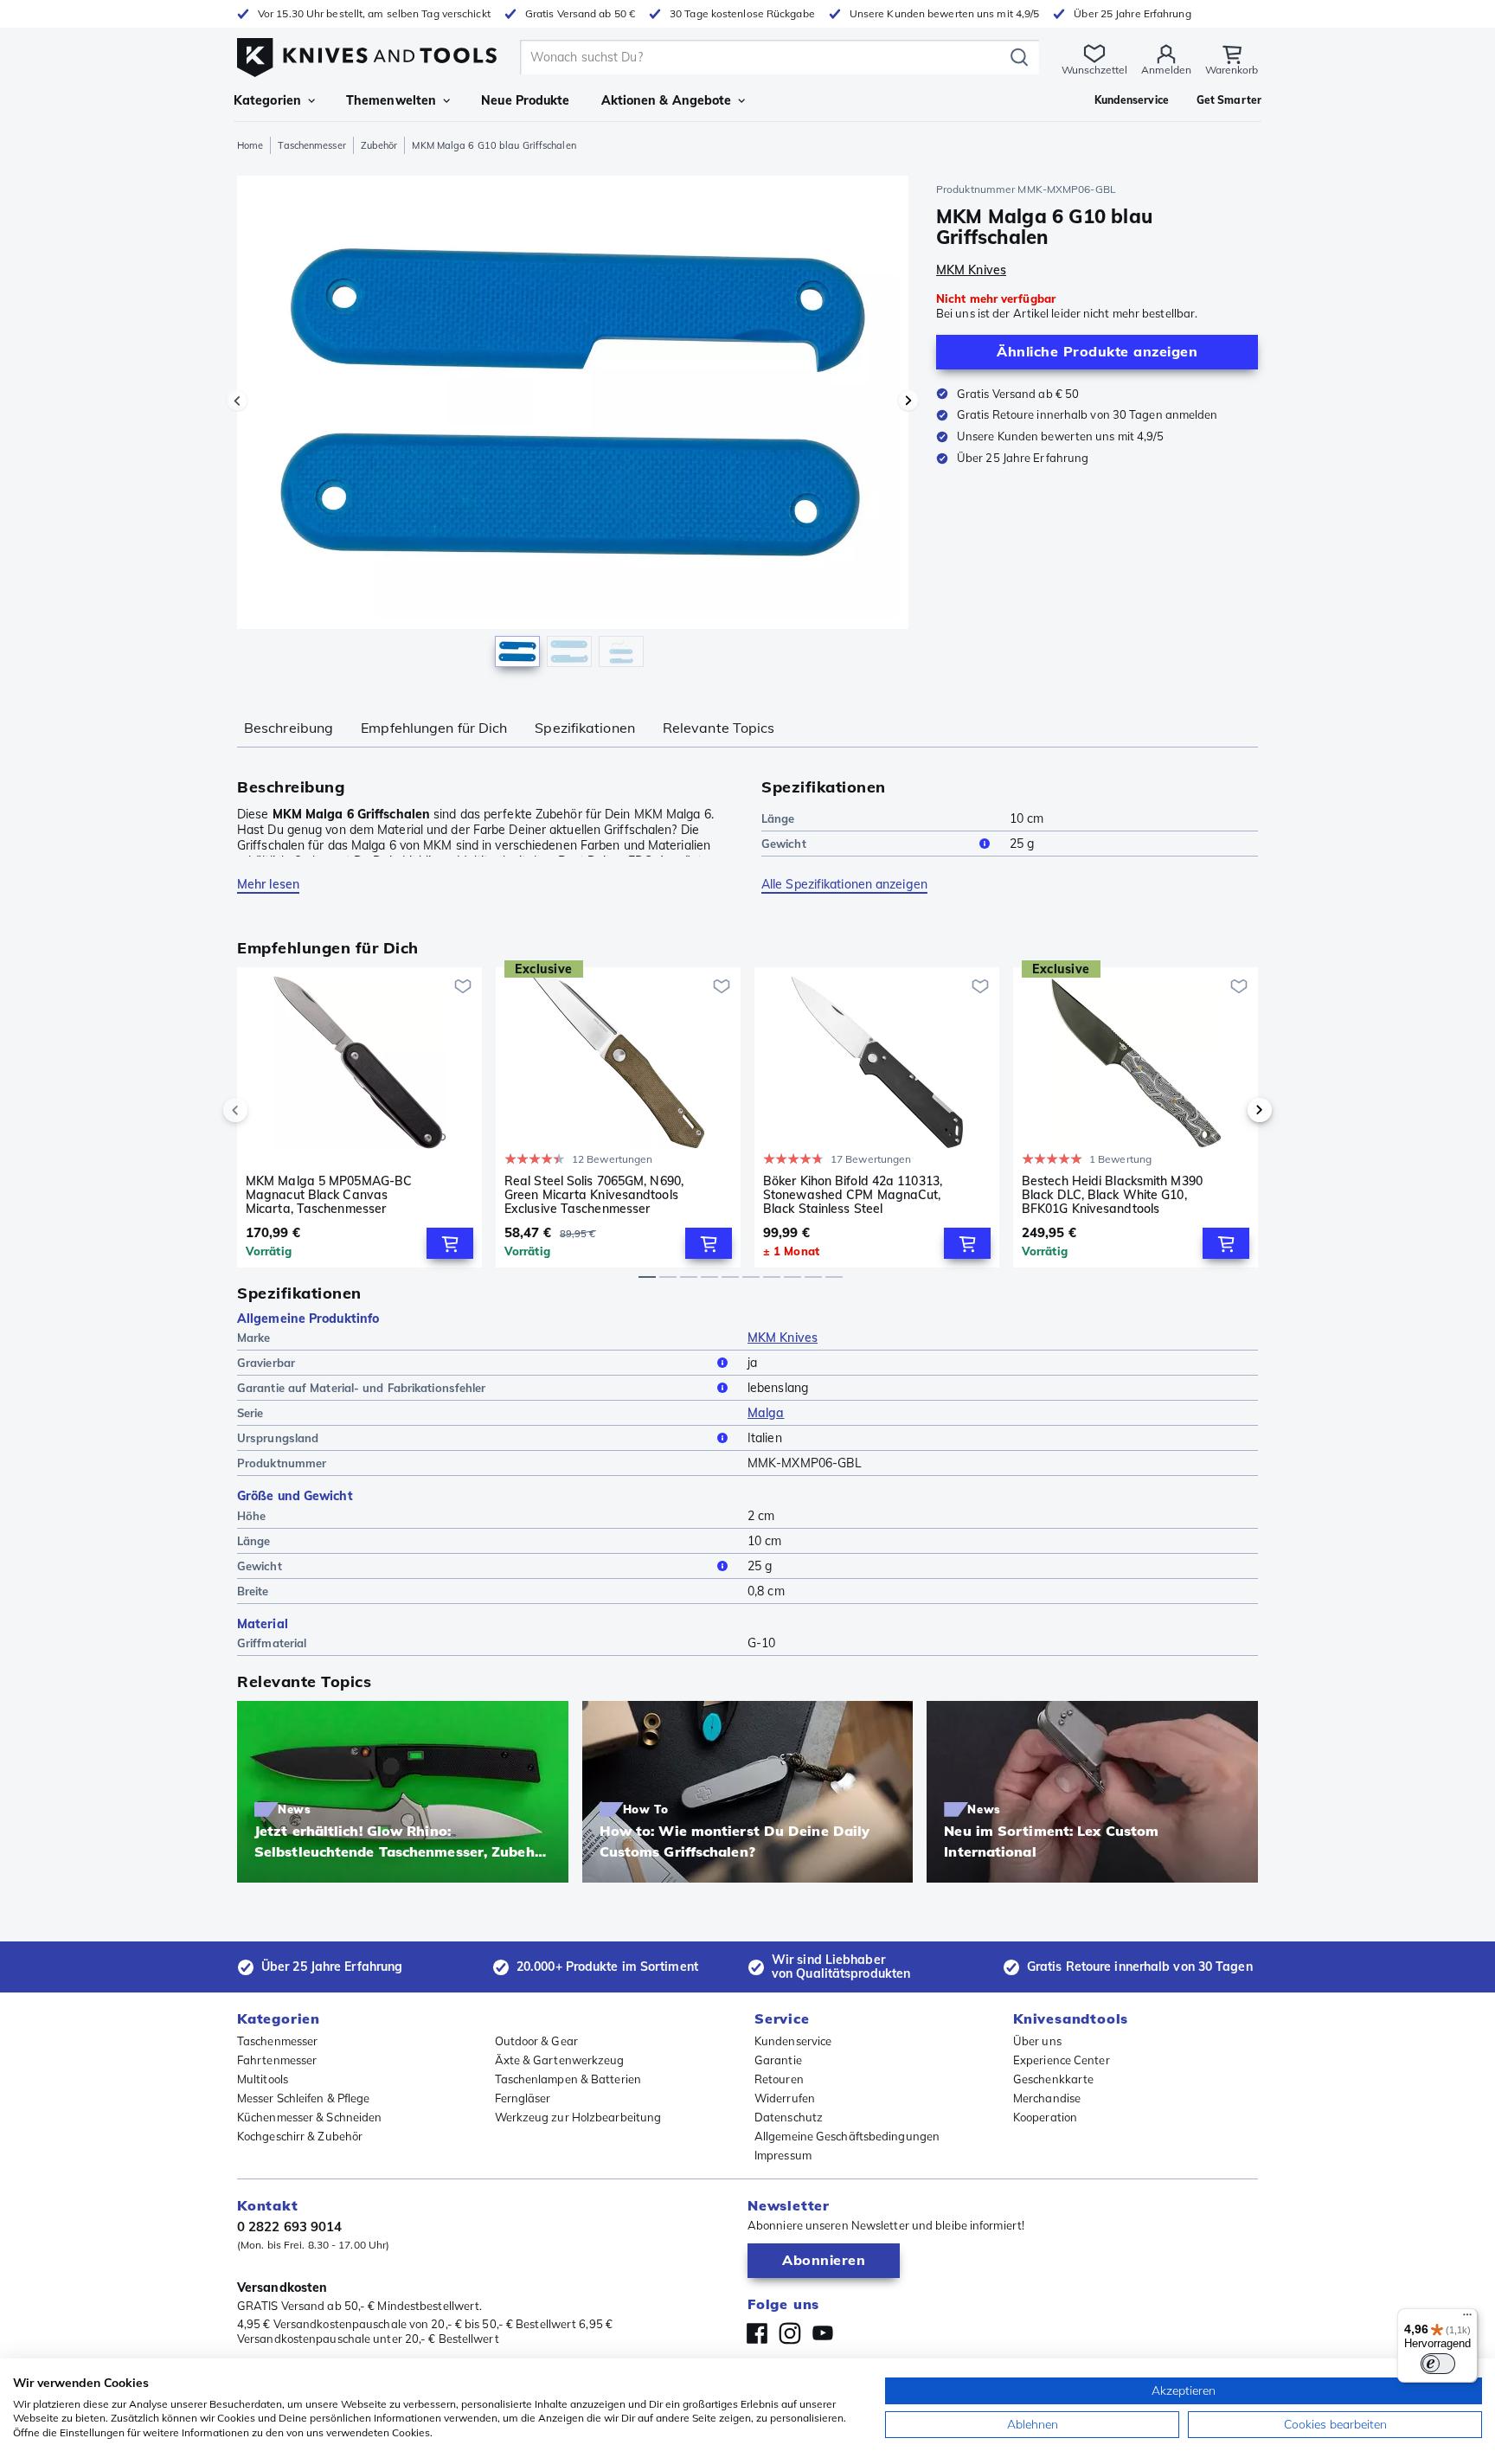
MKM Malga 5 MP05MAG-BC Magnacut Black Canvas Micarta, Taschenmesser (329, 1195)
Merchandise (1047, 2098)
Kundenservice (793, 2041)
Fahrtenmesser (277, 2060)
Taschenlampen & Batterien (568, 2079)
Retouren (779, 2079)
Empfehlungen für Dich (434, 728)
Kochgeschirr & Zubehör (300, 2136)
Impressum (783, 2155)
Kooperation (1045, 2117)
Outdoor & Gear (536, 2041)
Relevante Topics (719, 728)
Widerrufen (785, 2098)
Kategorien (267, 100)
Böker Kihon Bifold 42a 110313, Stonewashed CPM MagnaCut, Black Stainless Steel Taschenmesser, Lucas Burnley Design (853, 1195)
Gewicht (784, 844)
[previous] (265, 1110)
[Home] (367, 53)
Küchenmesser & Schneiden (309, 2117)
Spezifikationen (585, 728)
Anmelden (1166, 70)
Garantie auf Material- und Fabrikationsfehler (362, 1388)
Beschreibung (289, 728)
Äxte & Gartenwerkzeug (560, 2060)
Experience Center (1062, 2060)
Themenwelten (391, 100)
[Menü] (1467, 2319)
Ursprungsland (278, 1438)
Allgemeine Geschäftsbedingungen (847, 2136)
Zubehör (379, 145)
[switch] (1438, 2364)
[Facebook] (757, 2333)
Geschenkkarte (1053, 2079)
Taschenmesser (311, 145)
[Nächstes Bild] (908, 401)
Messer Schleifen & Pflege (304, 2098)
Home (250, 145)
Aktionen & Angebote (667, 100)
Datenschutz (789, 2117)
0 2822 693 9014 (290, 2227)
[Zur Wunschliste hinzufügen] (463, 986)
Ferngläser (523, 2098)
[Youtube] (823, 2333)
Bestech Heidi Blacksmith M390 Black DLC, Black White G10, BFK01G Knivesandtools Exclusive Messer (1112, 1195)
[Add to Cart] (450, 1243)
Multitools (263, 2079)
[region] (573, 426)
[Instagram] (790, 2333)
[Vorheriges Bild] (237, 401)
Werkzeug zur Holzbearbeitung (578, 2117)
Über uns (1037, 2041)
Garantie (778, 2060)
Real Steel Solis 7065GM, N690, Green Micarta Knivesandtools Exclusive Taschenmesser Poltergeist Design (594, 1195)
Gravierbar (266, 1363)
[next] (1230, 1110)
